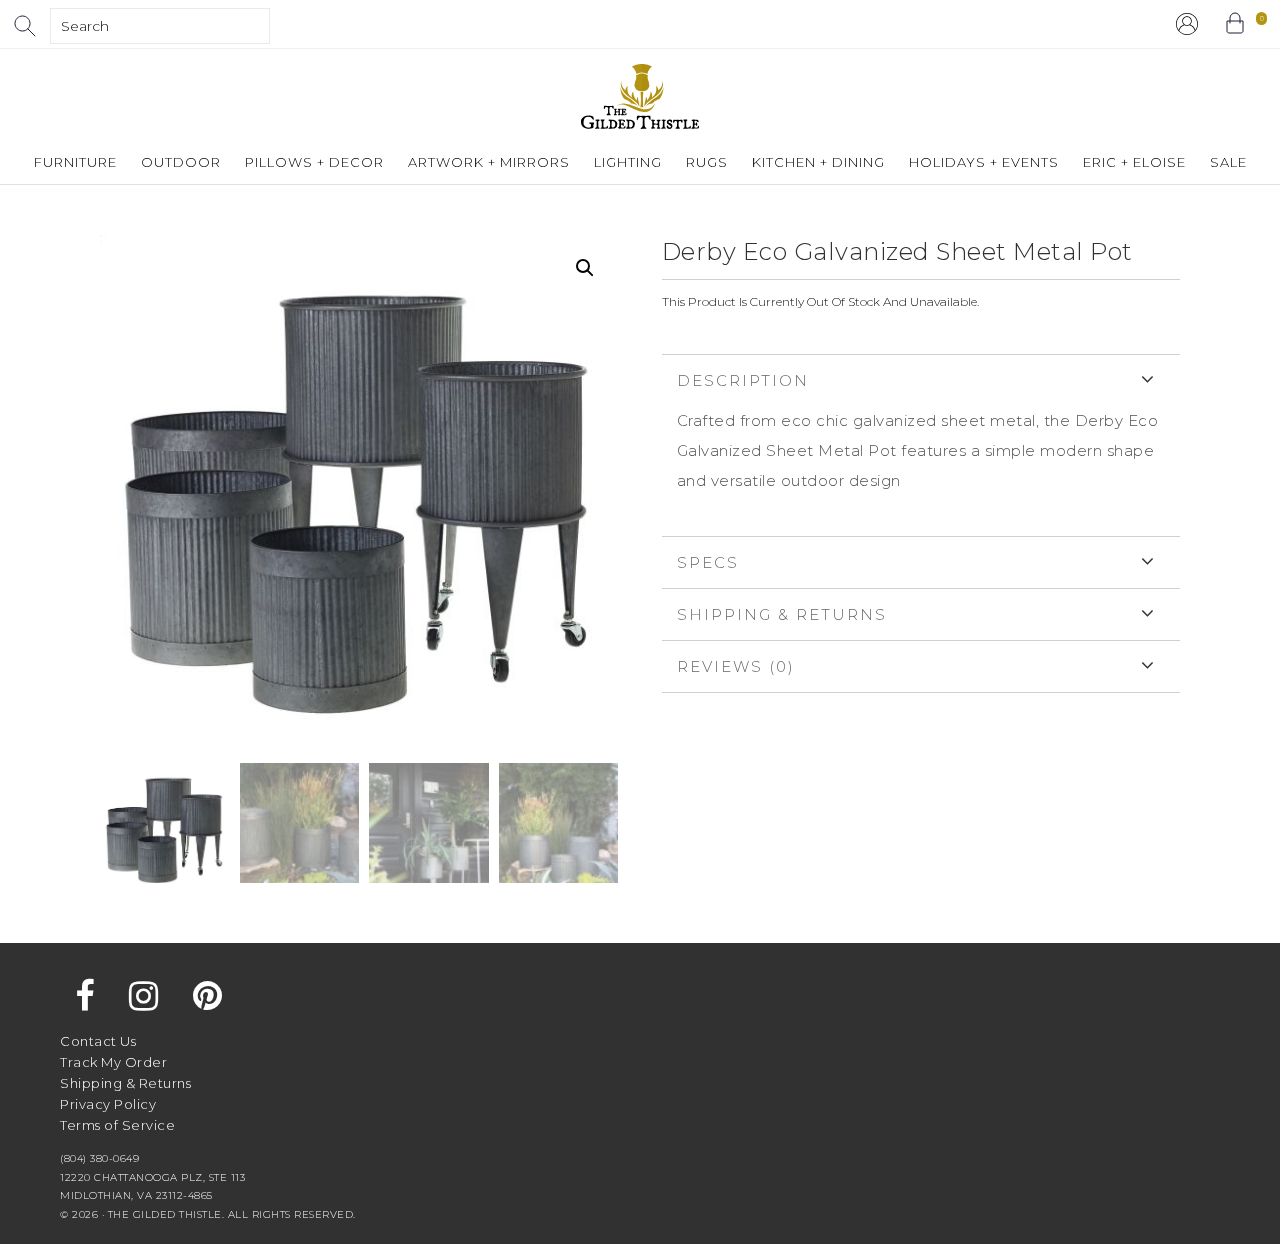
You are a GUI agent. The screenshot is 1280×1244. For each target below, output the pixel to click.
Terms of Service (117, 1125)
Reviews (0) (736, 666)
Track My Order (113, 1062)
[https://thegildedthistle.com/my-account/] (1187, 24)
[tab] (921, 445)
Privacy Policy (108, 1104)
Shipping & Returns (782, 614)
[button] (585, 268)
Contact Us (98, 1041)
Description (743, 380)
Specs (708, 562)
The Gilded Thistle (640, 96)
